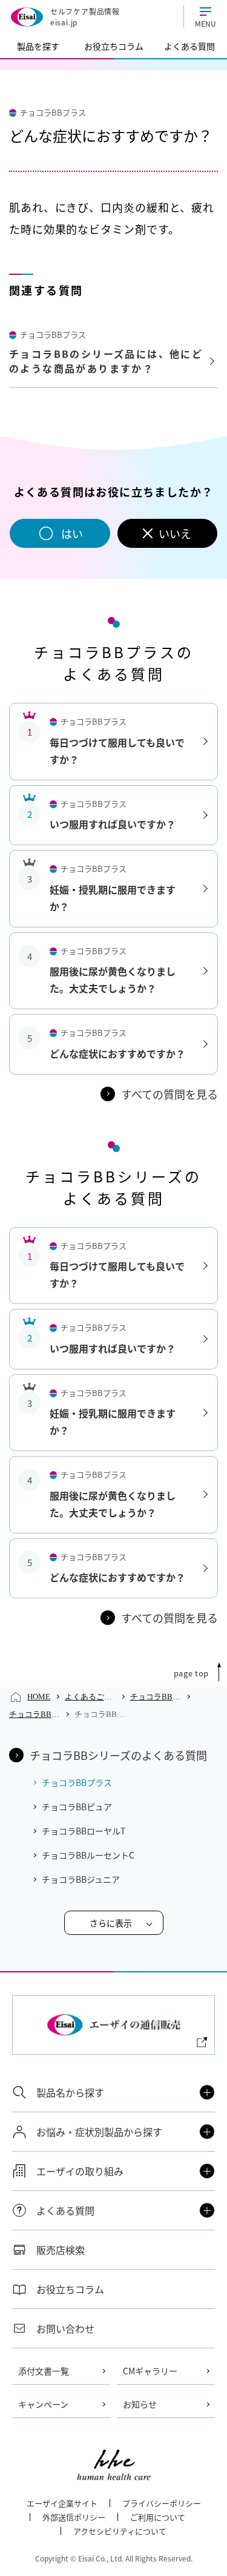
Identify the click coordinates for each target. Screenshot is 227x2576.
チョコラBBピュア (77, 1807)
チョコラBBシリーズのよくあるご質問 (156, 1697)
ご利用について (158, 2517)
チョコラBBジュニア (81, 1879)
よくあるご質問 (90, 1697)
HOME (39, 1697)
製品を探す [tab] (38, 46)
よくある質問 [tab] (189, 46)
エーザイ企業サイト (62, 2503)
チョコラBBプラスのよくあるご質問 (35, 1714)
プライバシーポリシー (162, 2503)
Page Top (191, 1673)
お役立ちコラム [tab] (114, 46)
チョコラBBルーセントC (88, 1855)
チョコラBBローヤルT (84, 1831)
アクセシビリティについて (120, 2531)
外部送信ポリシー (74, 2517)
